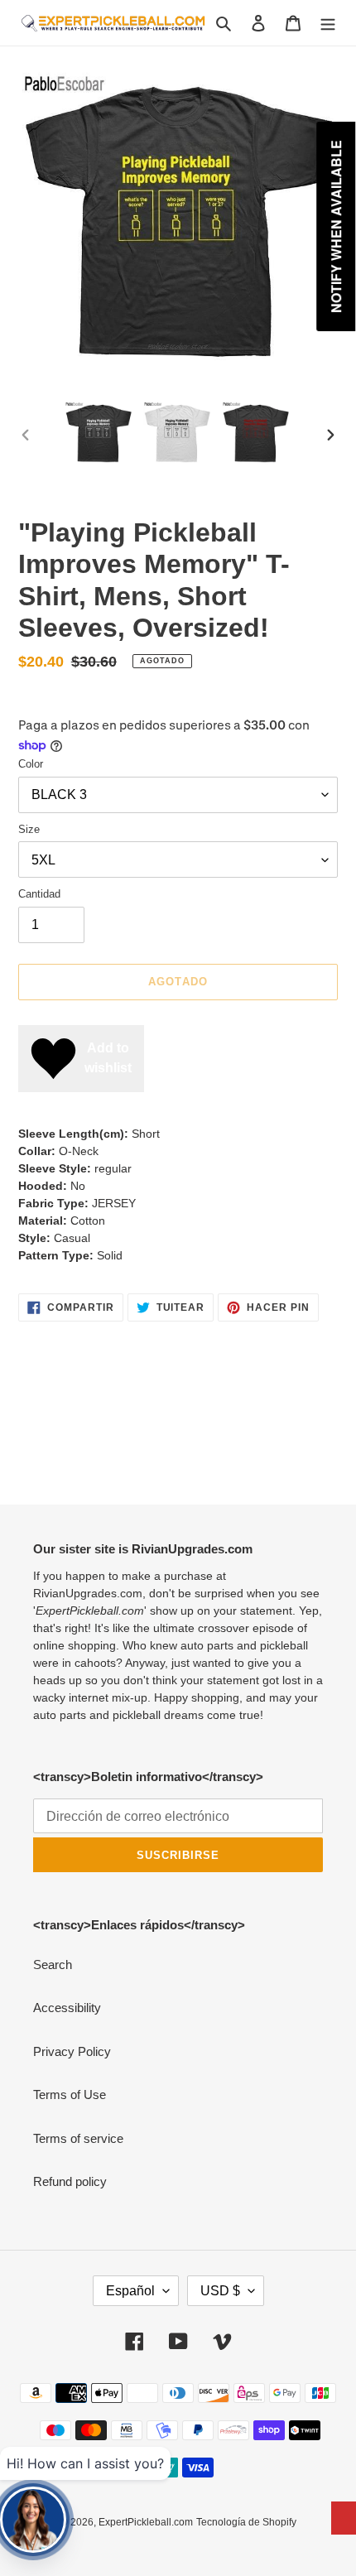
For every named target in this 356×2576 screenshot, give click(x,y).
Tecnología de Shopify (246, 2522)
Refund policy (70, 2181)
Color (31, 764)
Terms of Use (70, 2095)
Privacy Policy (72, 2051)
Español (130, 2291)
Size (29, 829)
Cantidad (39, 894)
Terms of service (78, 2138)
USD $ (220, 2291)
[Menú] (328, 23)
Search (53, 1965)
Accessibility (67, 2008)
